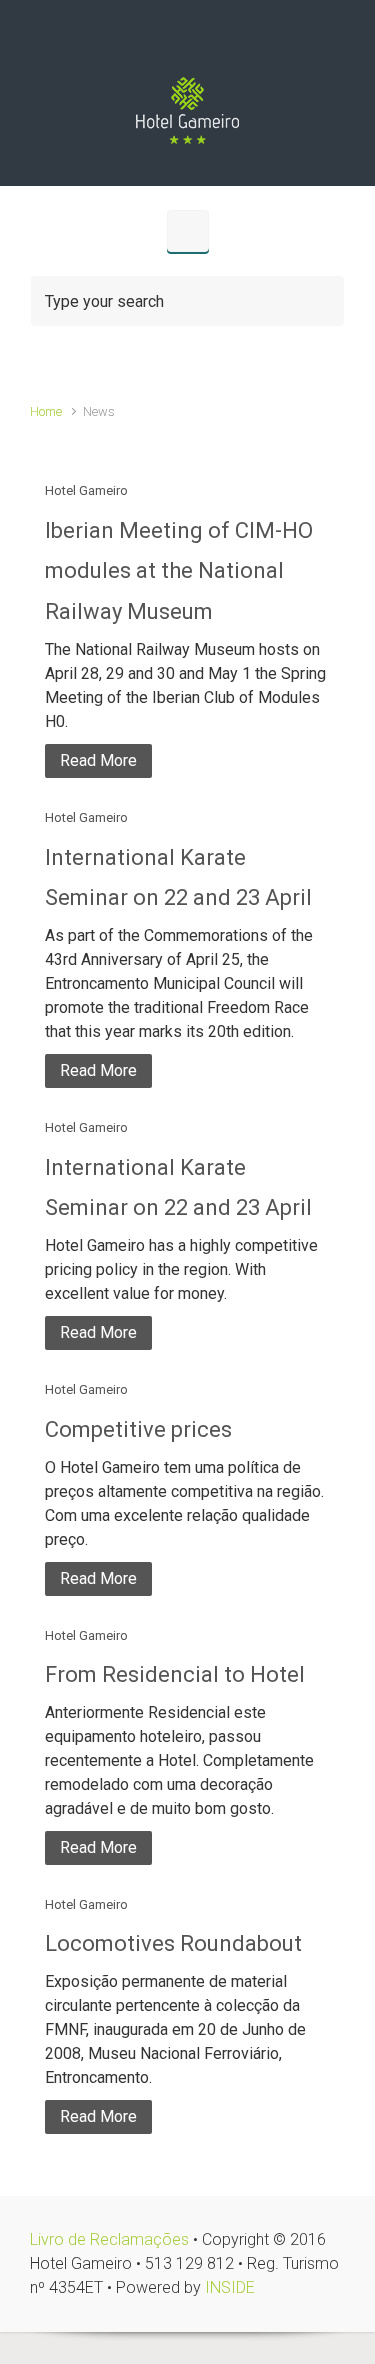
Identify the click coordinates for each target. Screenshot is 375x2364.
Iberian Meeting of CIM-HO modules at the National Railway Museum (179, 571)
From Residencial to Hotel (175, 1674)
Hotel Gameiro (86, 490)
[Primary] (188, 231)
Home (46, 411)
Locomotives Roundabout (173, 1943)
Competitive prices (138, 1429)
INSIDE (230, 2287)
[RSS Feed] (168, 43)
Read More (98, 760)
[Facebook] (208, 43)
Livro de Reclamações (109, 2239)
